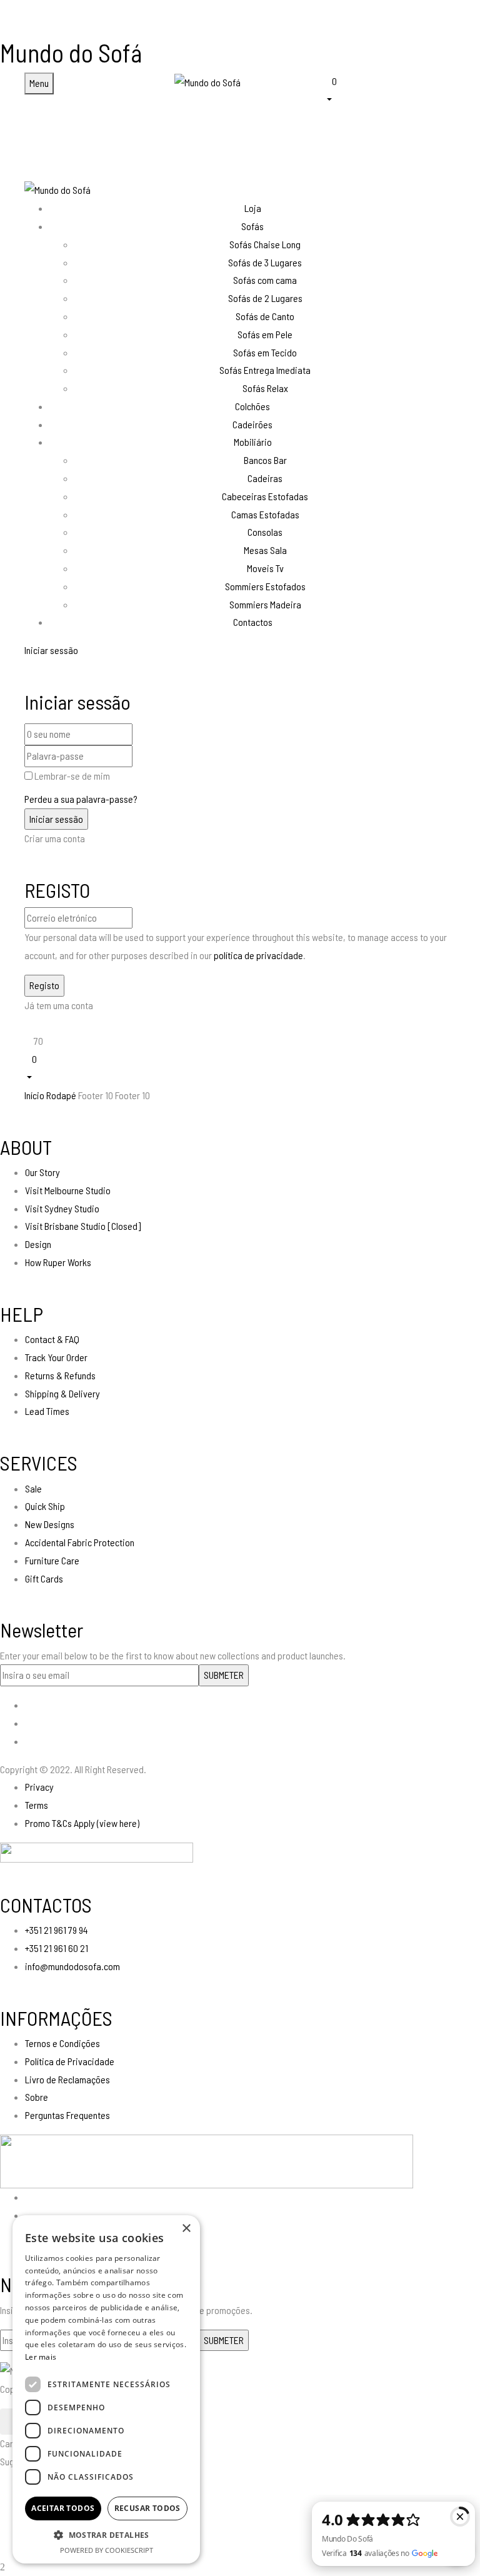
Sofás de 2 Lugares (265, 298)
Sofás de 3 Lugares (265, 262)
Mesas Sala (265, 550)
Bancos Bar (265, 460)
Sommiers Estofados (265, 586)
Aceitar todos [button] (63, 2508)
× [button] (186, 2229)
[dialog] (106, 2389)
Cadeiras (265, 478)
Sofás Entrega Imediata (265, 370)
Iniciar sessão (51, 650)
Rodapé (61, 1095)
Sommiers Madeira (265, 604)
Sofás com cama (265, 280)
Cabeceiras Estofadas (265, 496)
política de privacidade (258, 955)
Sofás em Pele (265, 334)
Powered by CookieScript (107, 2550)
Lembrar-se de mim (72, 776)
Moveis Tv (265, 568)
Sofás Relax (265, 388)
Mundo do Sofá (71, 53)
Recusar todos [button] (147, 2508)
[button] (390, 89)
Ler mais (41, 2357)
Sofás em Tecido (265, 352)
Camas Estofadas (265, 514)
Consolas (265, 532)
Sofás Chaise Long (265, 244)
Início (34, 1095)
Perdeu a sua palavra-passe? (81, 799)
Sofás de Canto (265, 316)
